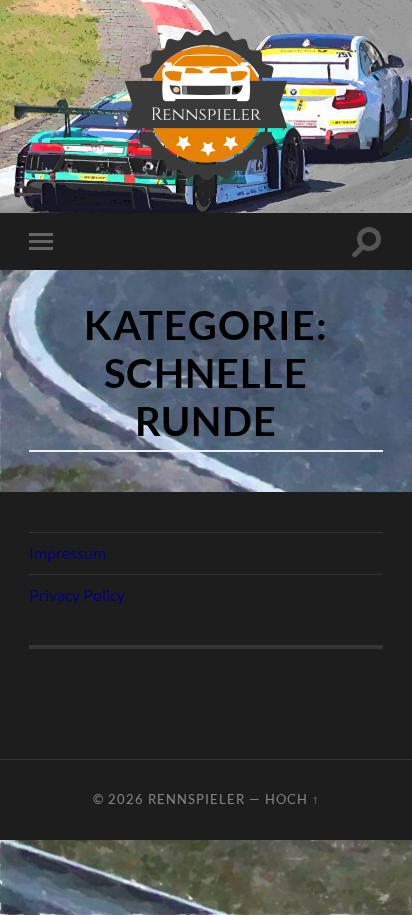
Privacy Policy (77, 594)
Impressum (67, 552)
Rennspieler (196, 799)
